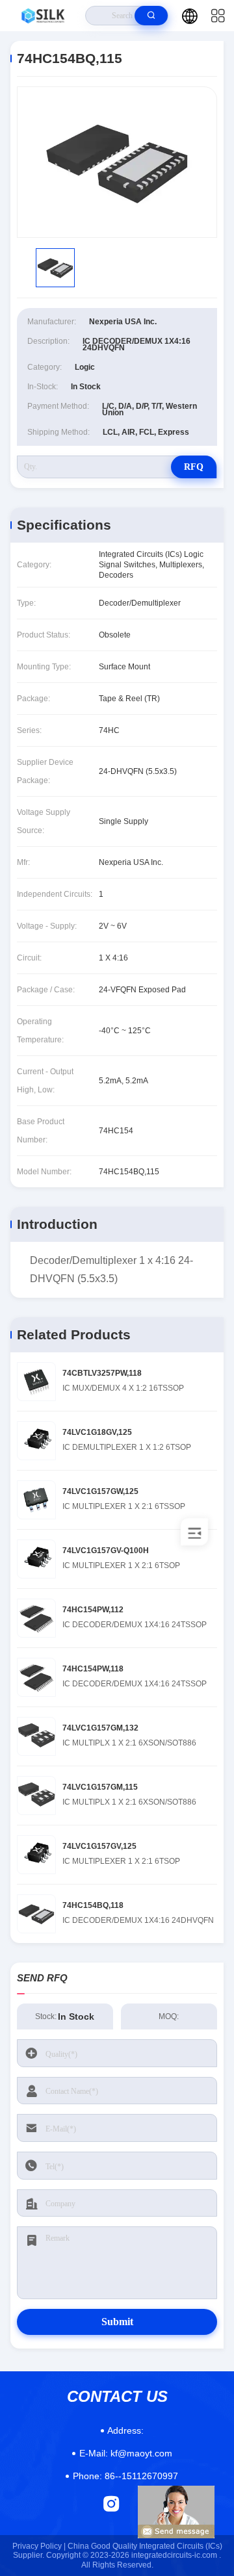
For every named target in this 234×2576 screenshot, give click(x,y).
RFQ (194, 467)
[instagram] (111, 2504)
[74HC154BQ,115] (117, 162)
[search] (151, 16)
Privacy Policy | (39, 2546)
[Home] (43, 16)
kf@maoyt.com (126, 2453)
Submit (117, 2322)
